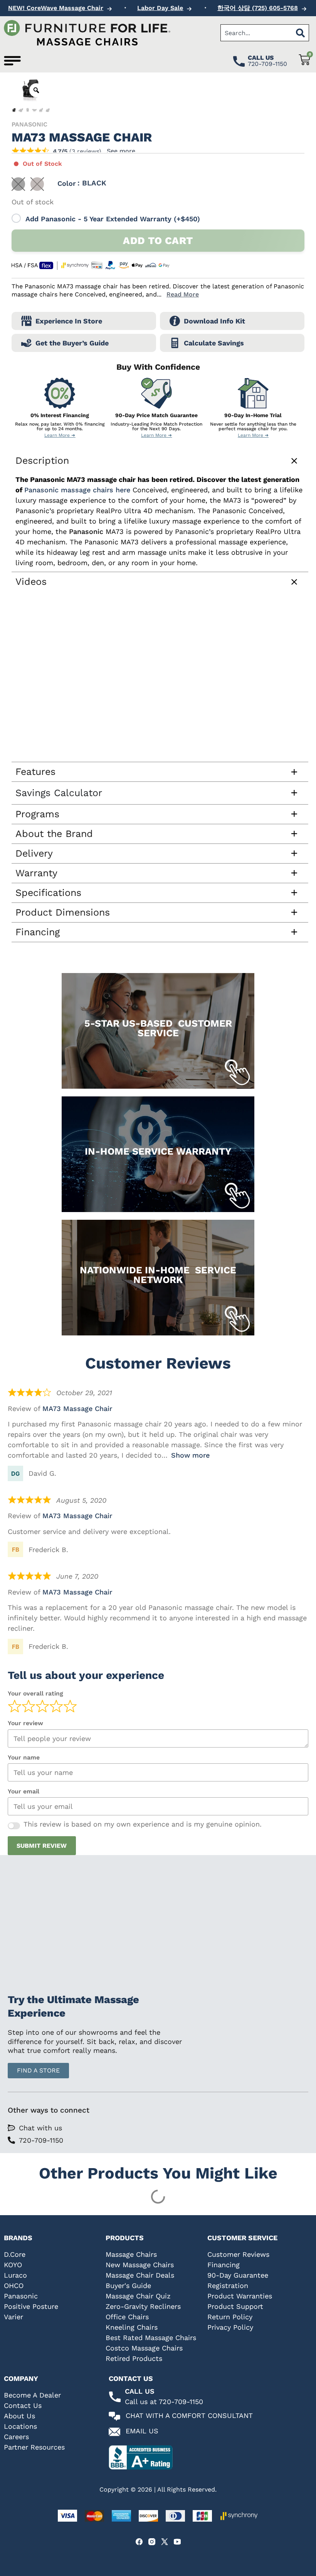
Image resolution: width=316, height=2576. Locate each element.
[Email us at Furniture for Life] (114, 2432)
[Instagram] (152, 2542)
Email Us (142, 2431)
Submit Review (42, 1846)
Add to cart (158, 241)
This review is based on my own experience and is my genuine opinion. (143, 1824)
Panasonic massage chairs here (77, 490)
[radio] (18, 184)
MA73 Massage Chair (77, 1408)
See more (121, 151)
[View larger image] (36, 90)
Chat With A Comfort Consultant (189, 2415)
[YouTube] (177, 2542)
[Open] (12, 61)
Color (67, 184)
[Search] (301, 33)
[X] (165, 2542)
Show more (190, 1455)
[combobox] (256, 33)
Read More (183, 294)
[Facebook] (139, 2542)
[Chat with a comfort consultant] (114, 2416)
